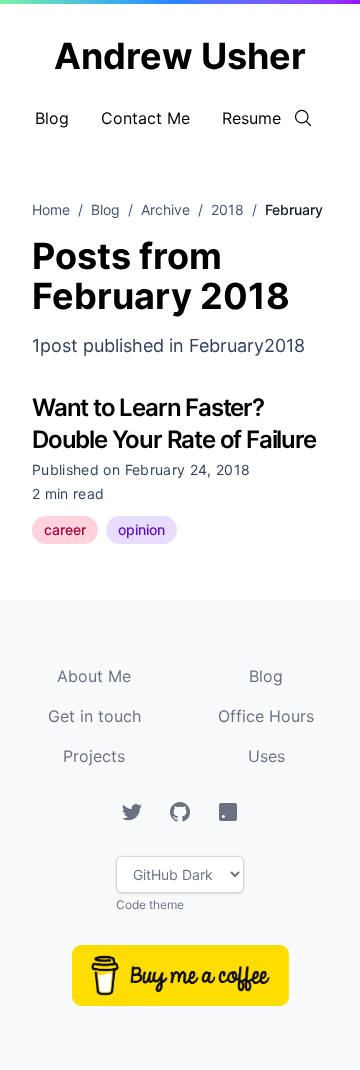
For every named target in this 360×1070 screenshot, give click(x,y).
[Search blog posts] (303, 118)
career (65, 529)
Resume (251, 118)
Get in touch (94, 716)
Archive (165, 209)
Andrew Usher (180, 56)
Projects (94, 756)
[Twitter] (132, 812)
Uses (266, 756)
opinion (141, 529)
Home (51, 209)
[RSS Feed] (228, 812)
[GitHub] (180, 812)
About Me (94, 676)
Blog (52, 118)
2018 (227, 209)
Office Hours (266, 716)
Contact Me (145, 118)
